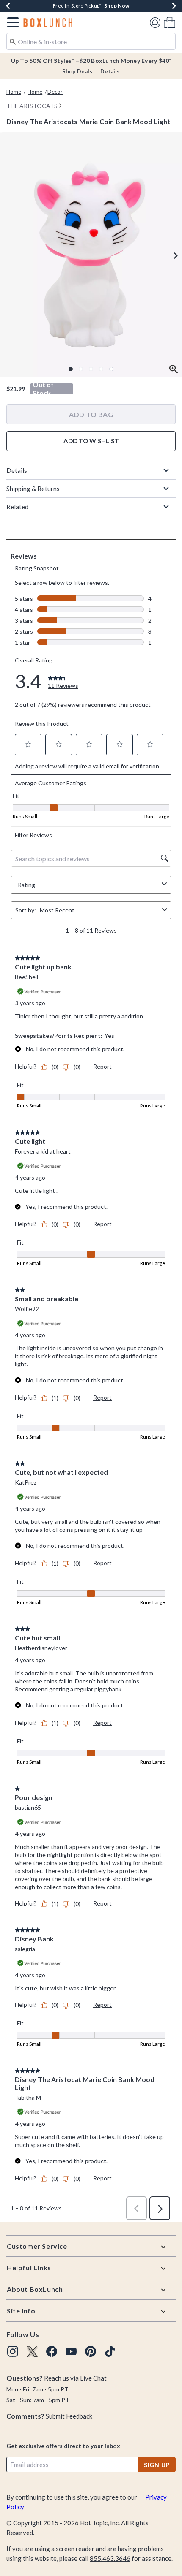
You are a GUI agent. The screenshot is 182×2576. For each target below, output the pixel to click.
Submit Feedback (69, 2416)
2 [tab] (81, 369)
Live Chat (93, 2378)
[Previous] (8, 6)
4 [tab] (101, 369)
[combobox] (91, 41)
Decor (55, 92)
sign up (157, 2465)
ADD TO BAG (91, 414)
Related (17, 507)
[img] (13, 2351)
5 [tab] (111, 369)
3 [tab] (91, 369)
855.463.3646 (110, 2558)
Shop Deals (77, 71)
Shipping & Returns (33, 489)
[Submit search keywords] (13, 41)
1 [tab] (71, 369)
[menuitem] (170, 22)
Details (110, 71)
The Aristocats (32, 106)
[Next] (174, 6)
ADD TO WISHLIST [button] (91, 441)
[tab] (91, 255)
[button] (11, 22)
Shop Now (117, 6)
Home (14, 92)
